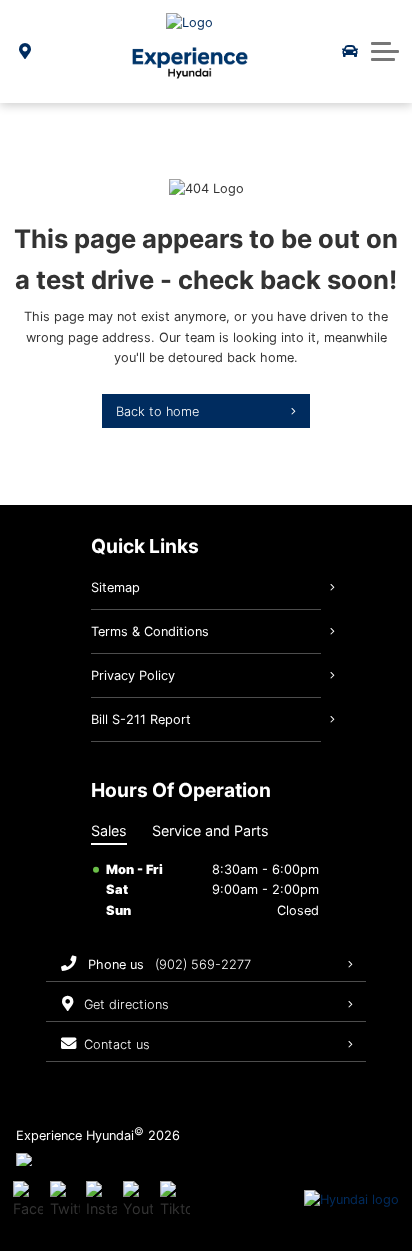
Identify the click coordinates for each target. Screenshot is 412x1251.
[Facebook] (28, 1200)
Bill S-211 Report (141, 719)
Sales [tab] (109, 830)
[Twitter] (65, 1200)
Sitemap (115, 587)
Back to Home (157, 411)
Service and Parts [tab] (210, 830)
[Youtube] (138, 1200)
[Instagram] (101, 1200)
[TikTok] (175, 1200)
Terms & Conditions (150, 631)
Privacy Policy (133, 675)
